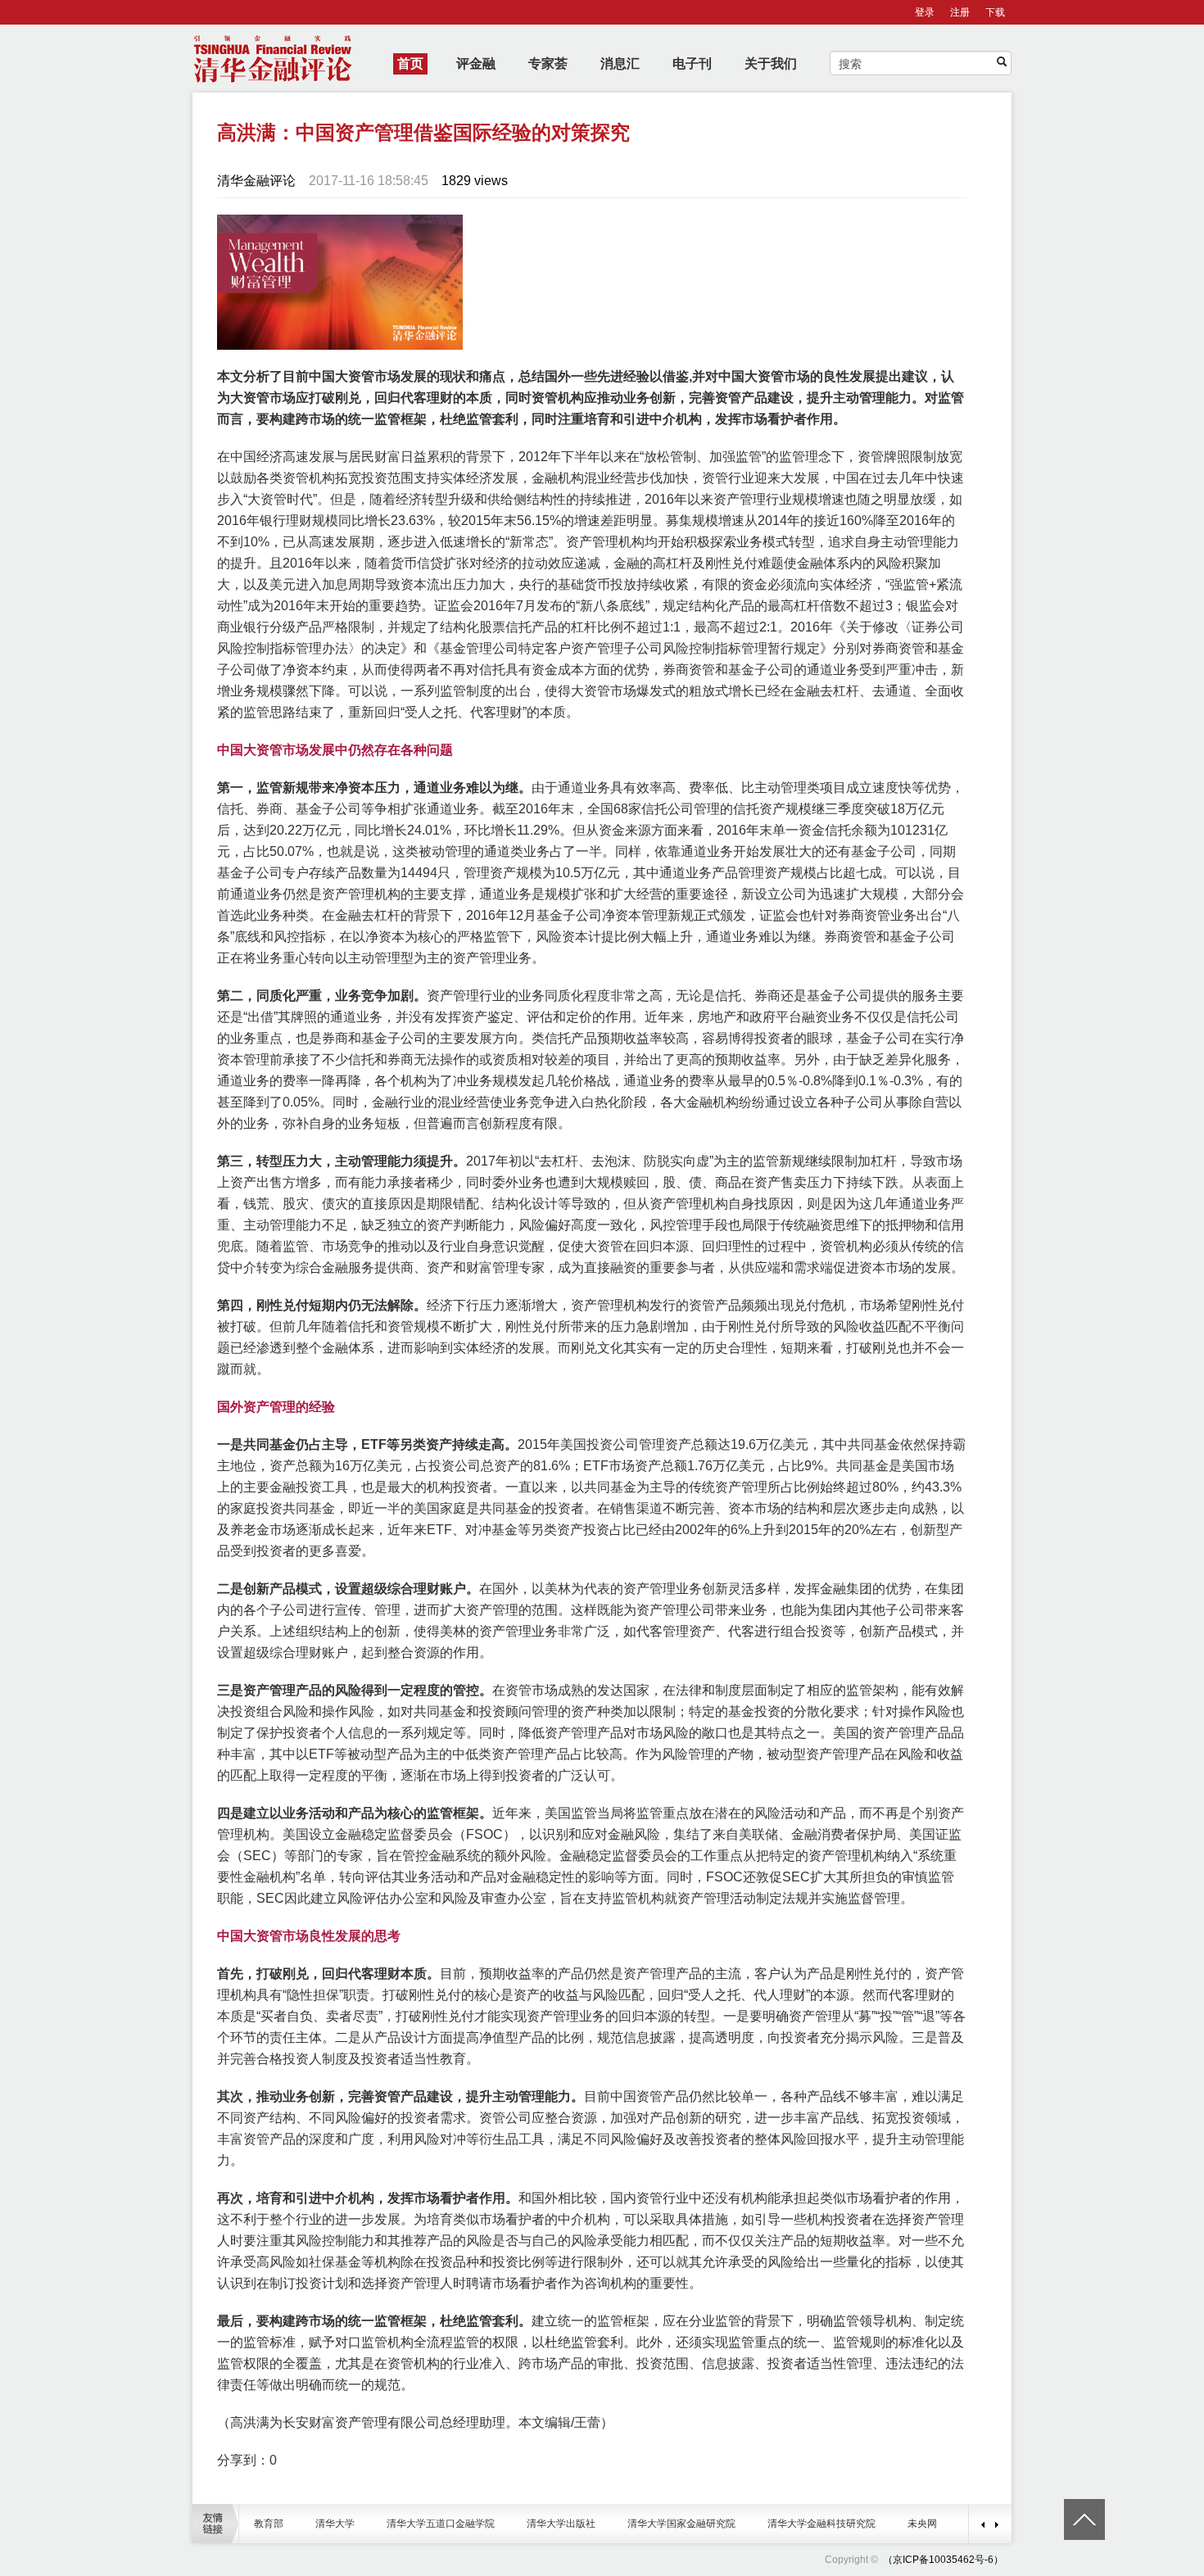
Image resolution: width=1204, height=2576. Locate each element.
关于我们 (771, 63)
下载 (995, 12)
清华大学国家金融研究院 (681, 2524)
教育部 (269, 2524)
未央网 (922, 2524)
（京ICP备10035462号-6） (943, 2560)
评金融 (476, 63)
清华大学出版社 (561, 2524)
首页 (410, 63)
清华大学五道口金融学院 (441, 2524)
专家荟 (548, 63)
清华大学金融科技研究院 (822, 2524)
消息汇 (620, 63)
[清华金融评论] (882, 2560)
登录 (925, 12)
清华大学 (335, 2524)
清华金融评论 (256, 181)
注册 (960, 12)
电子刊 (692, 63)
